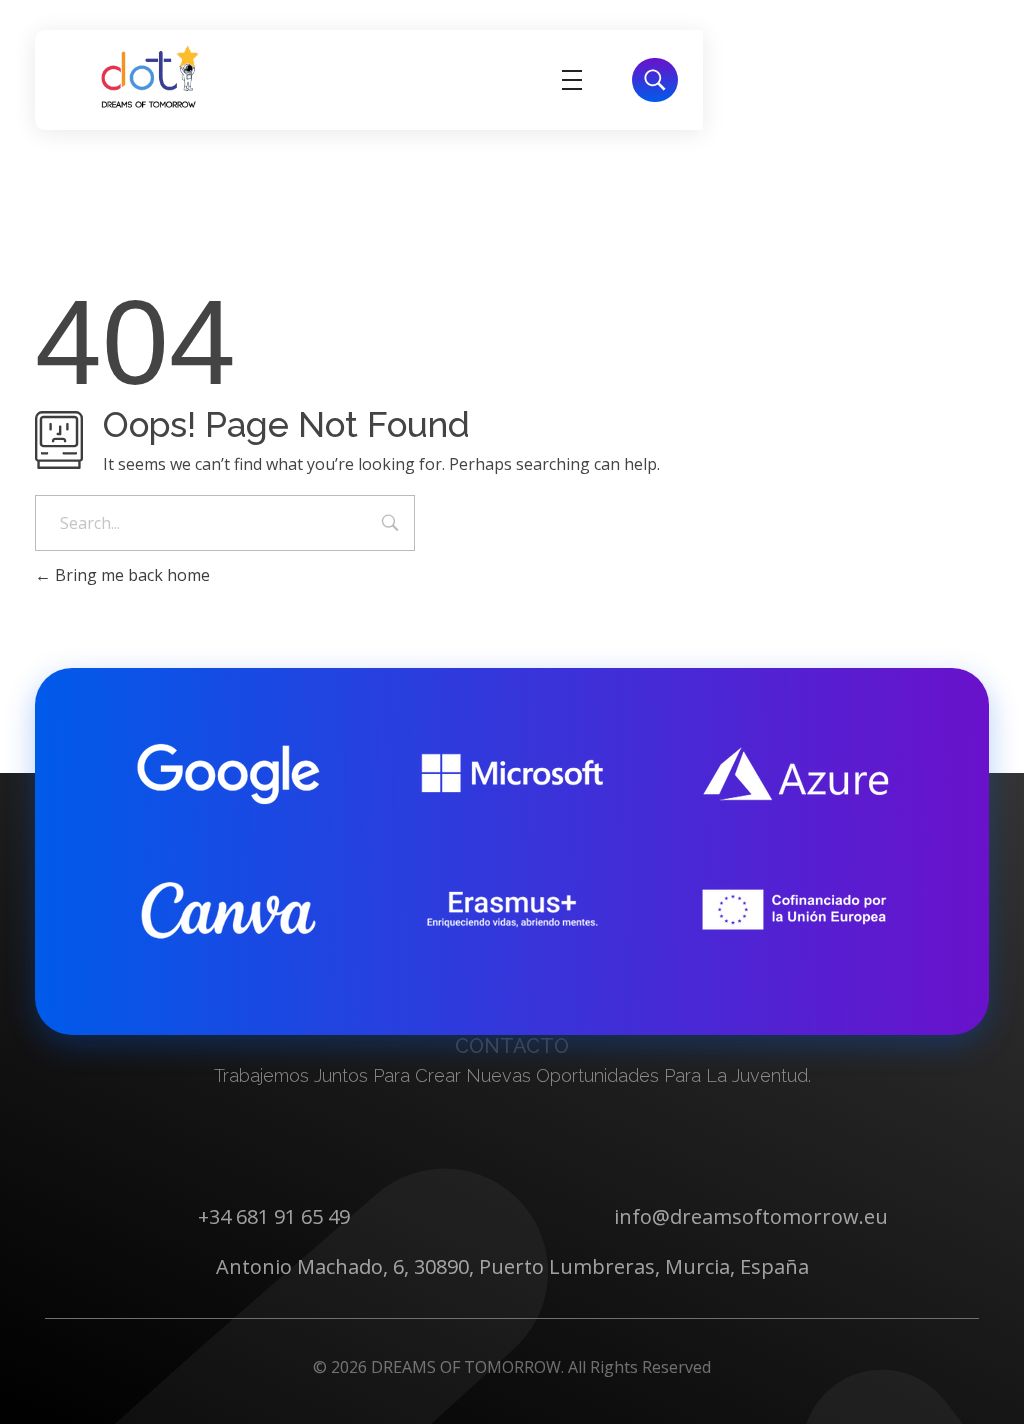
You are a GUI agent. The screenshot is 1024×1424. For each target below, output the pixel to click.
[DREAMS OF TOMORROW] (150, 77)
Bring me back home (130, 575)
